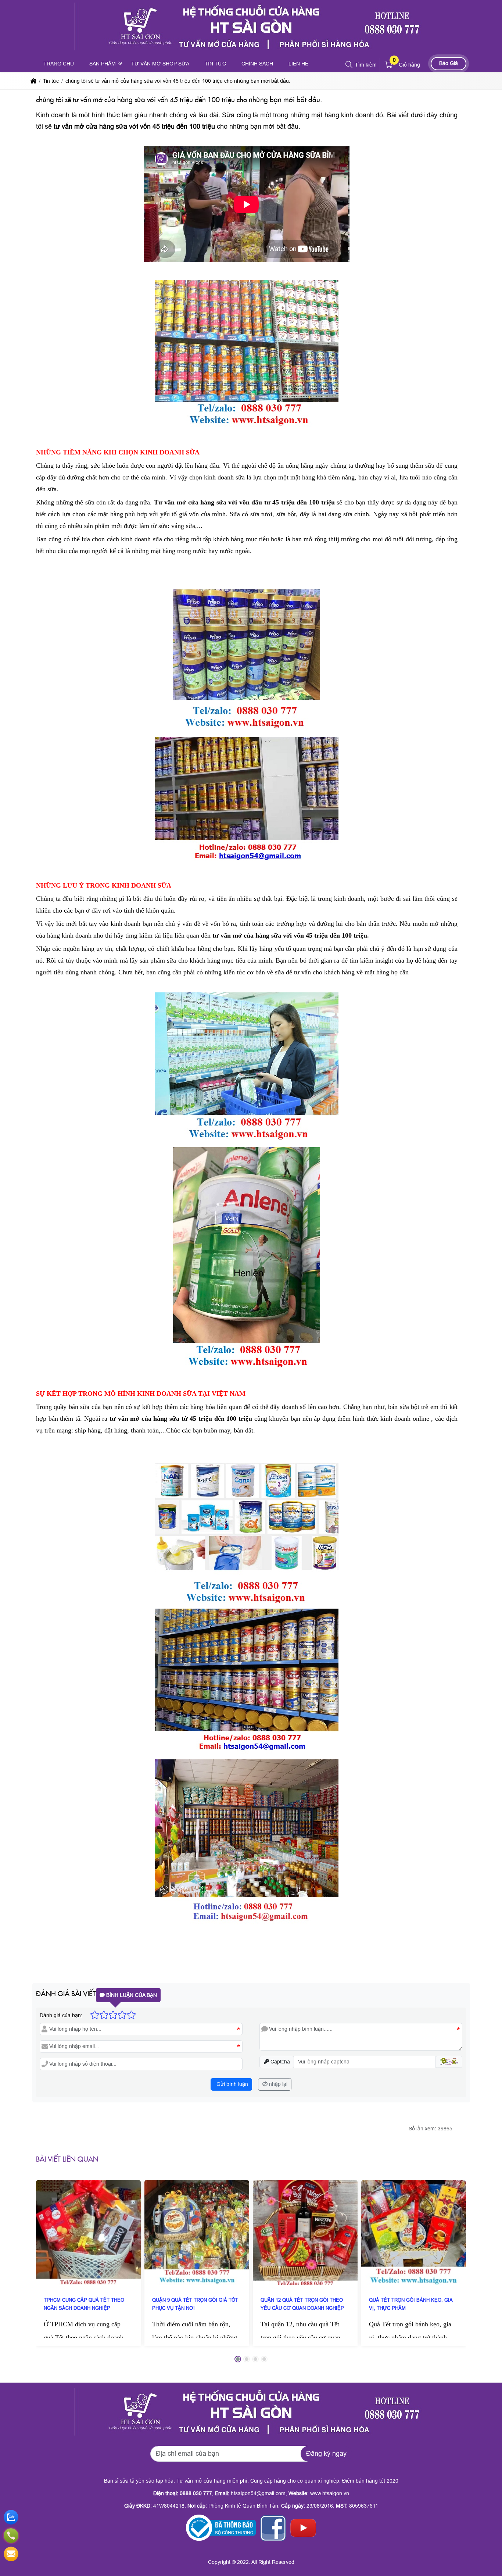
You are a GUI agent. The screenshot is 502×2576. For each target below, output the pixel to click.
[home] (33, 81)
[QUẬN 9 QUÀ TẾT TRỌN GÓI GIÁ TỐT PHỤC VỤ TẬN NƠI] (197, 2232)
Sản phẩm (103, 64)
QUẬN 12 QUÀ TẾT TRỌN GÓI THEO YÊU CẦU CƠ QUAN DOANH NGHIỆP (302, 2304)
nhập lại (277, 2084)
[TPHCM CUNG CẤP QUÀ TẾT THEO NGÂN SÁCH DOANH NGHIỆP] (88, 2232)
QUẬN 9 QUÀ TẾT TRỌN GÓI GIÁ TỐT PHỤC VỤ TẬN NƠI (195, 2304)
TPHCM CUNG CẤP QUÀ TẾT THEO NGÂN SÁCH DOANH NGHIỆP (84, 2304)
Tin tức (215, 64)
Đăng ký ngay (326, 2454)
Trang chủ (59, 64)
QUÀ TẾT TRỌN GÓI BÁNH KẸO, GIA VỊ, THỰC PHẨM (411, 2304)
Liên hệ (298, 64)
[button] (349, 65)
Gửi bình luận (232, 2084)
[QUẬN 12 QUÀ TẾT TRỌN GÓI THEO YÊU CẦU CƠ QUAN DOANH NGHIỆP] (305, 2232)
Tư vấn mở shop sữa (160, 64)
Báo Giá (449, 63)
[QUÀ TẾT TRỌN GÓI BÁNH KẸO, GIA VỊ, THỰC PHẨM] (414, 2232)
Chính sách (257, 64)
